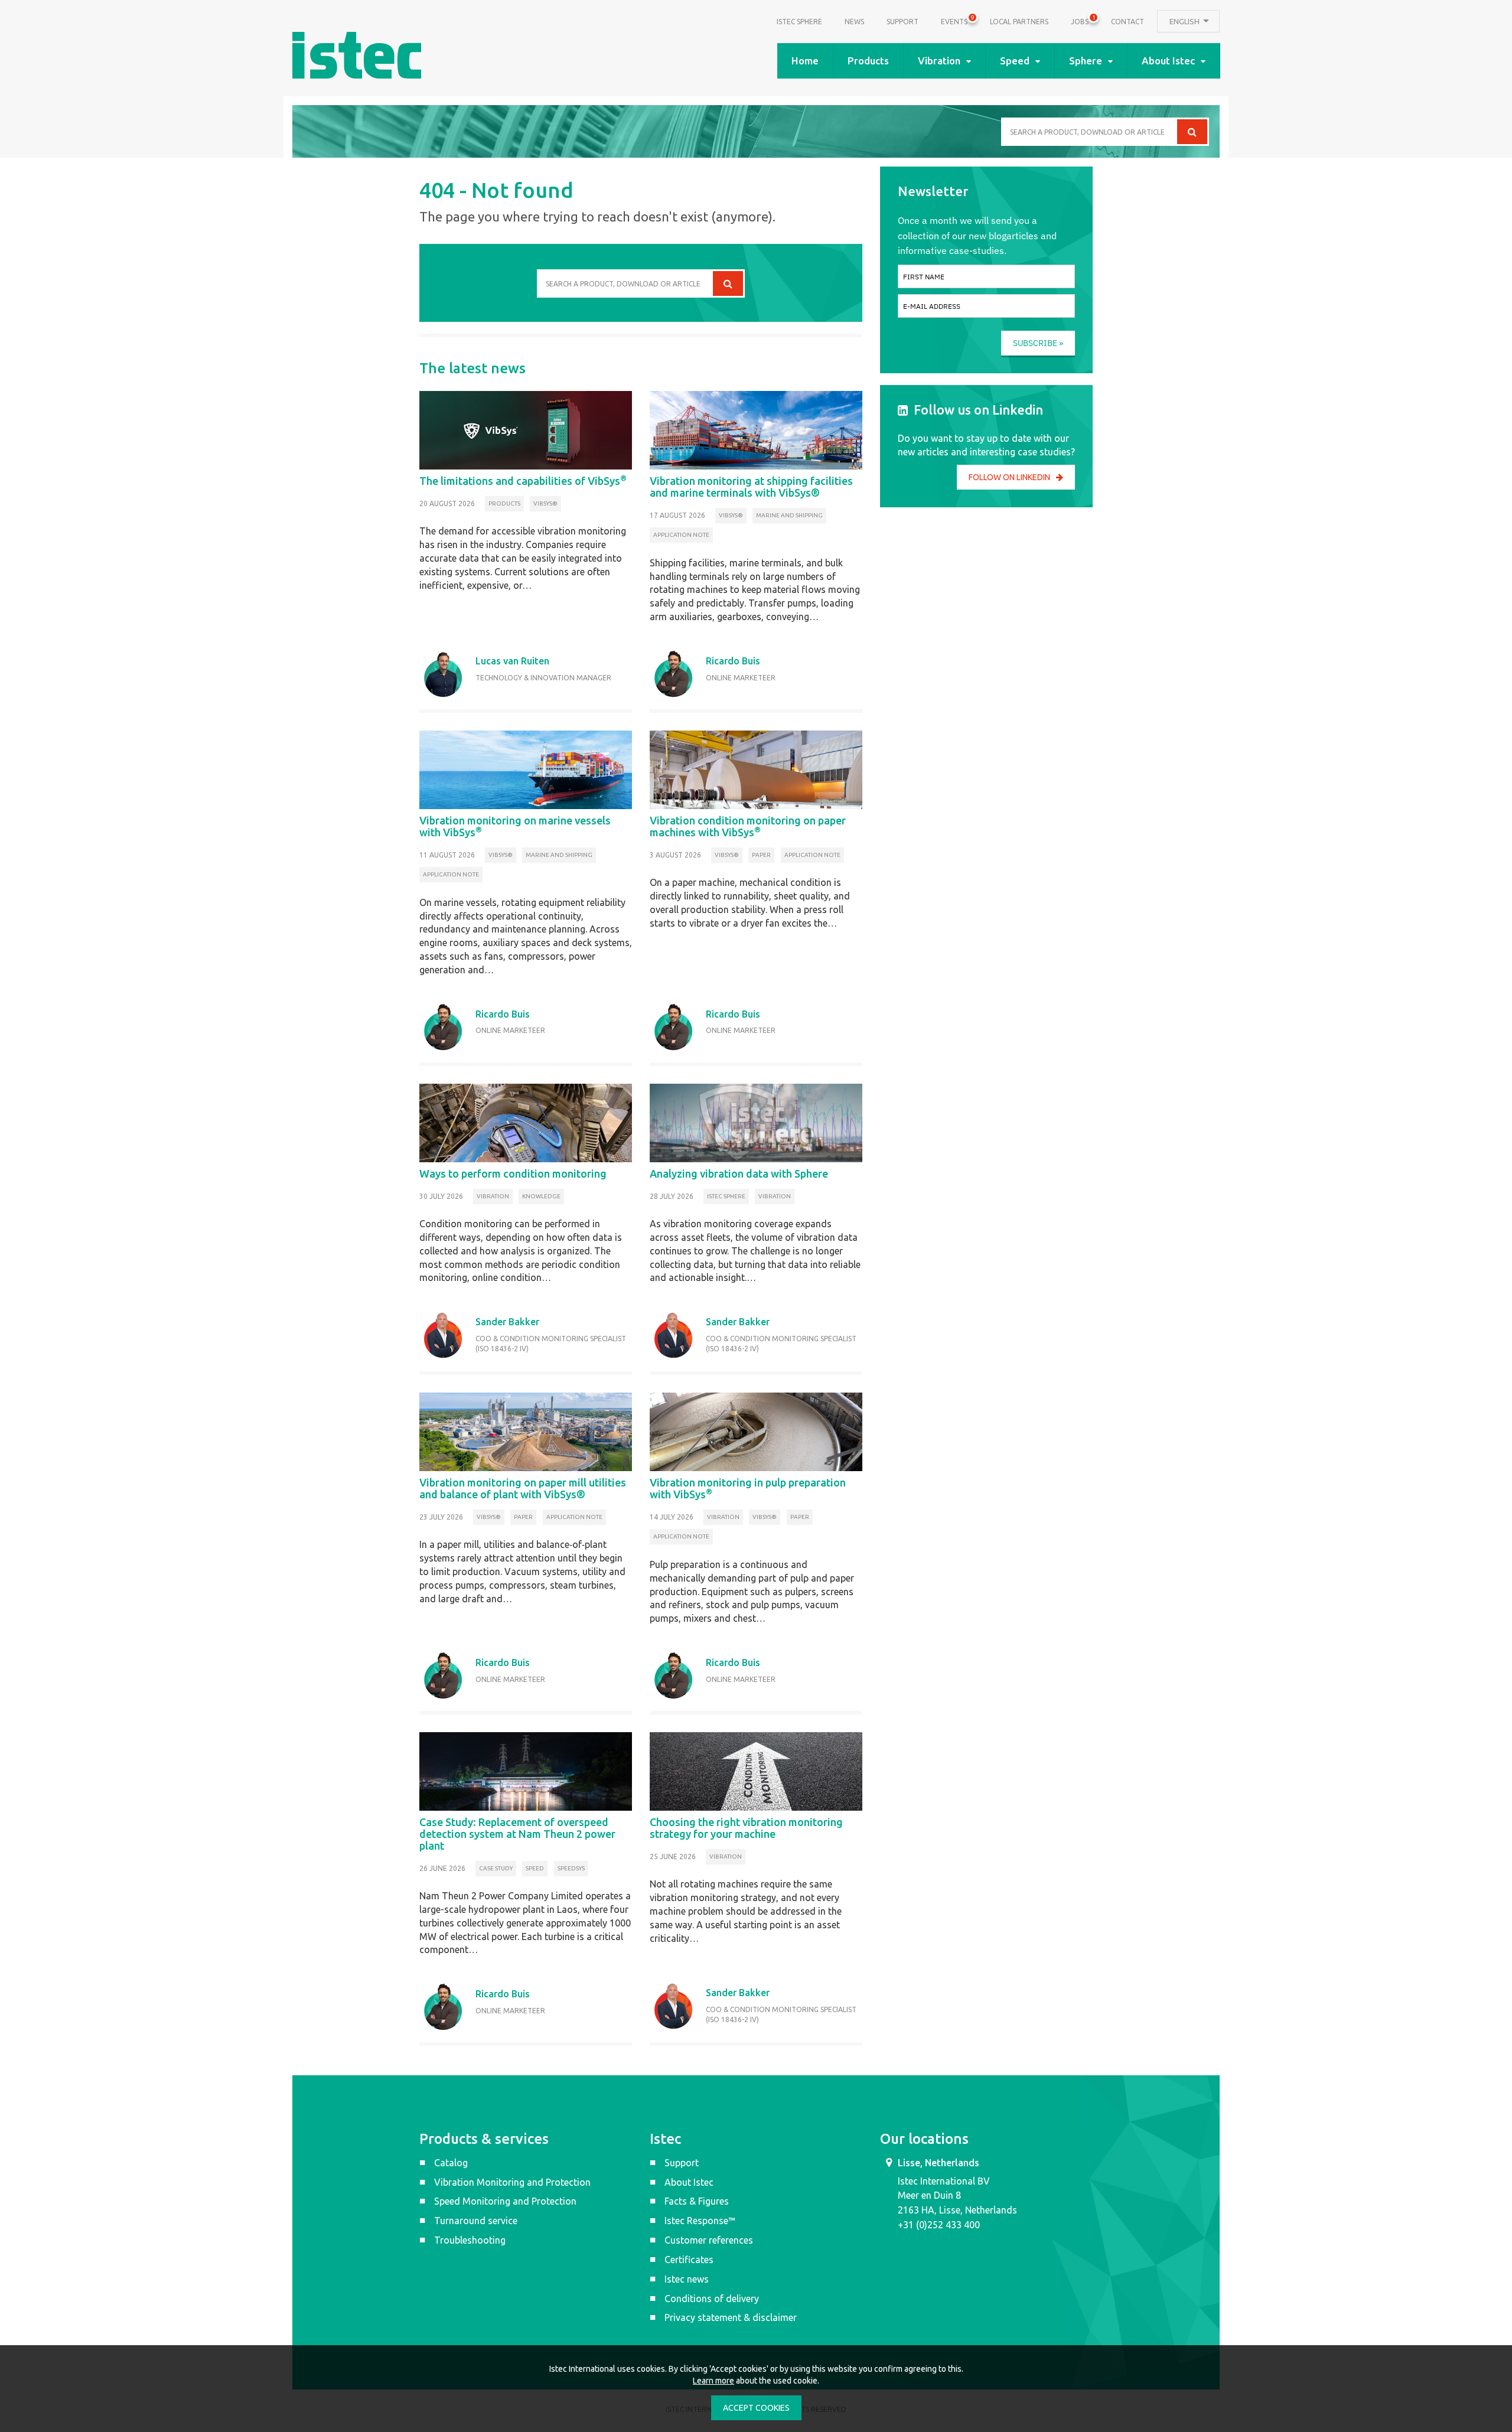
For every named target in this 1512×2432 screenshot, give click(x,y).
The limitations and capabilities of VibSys (523, 481)
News (854, 22)
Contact (1128, 22)
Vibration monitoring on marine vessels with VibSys (515, 826)
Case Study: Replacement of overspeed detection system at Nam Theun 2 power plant (517, 1834)
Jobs (1080, 20)
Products (868, 61)
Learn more (713, 2381)
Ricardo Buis (733, 661)
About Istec (1168, 61)
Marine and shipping (789, 515)
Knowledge (541, 1196)
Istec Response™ (700, 2221)
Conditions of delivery (712, 2299)
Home (805, 61)
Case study (496, 1868)
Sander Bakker (507, 1322)
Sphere (1086, 61)
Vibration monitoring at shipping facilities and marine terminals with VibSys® (751, 487)
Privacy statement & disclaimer (731, 2317)
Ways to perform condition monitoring (513, 1173)
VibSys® (545, 503)
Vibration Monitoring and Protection (512, 2182)
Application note (681, 535)
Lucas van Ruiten (512, 661)
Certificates (689, 2260)
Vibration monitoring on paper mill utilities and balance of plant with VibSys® (523, 1488)
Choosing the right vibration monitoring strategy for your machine (746, 1828)
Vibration (939, 61)
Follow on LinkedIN (1009, 477)
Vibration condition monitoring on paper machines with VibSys (748, 826)
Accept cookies (756, 2408)
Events (954, 20)
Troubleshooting (470, 2240)
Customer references (709, 2240)
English (1185, 21)
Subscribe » (1038, 343)
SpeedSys (571, 1868)
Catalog (451, 2163)
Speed (1015, 61)
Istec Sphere (799, 22)
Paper (761, 855)
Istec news (687, 2279)
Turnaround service (476, 2221)
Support (902, 22)
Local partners (1019, 22)
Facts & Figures (697, 2201)
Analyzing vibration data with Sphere (739, 1173)
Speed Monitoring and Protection (505, 2201)
